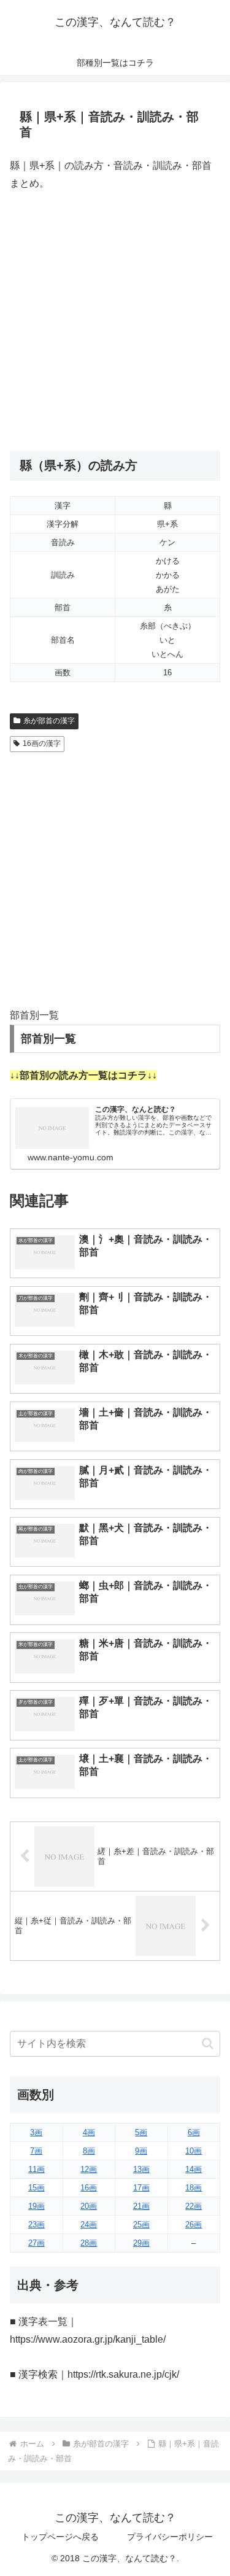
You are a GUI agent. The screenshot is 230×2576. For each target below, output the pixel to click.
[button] (208, 2043)
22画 (194, 2206)
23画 (36, 2225)
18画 (194, 2188)
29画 (141, 2243)
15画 (36, 2188)
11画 (36, 2169)
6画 (194, 2132)
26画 (194, 2225)
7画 (36, 2151)
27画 (36, 2243)
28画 (89, 2243)
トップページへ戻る (60, 2537)
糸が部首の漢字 (49, 721)
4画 (89, 2132)
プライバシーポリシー (170, 2537)
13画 (141, 2169)
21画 (141, 2206)
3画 (36, 2132)
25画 (141, 2225)
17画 (141, 2188)
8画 (89, 2151)
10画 (194, 2151)
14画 (194, 2169)
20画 (89, 2206)
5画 (141, 2132)
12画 (89, 2169)
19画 (36, 2206)
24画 (89, 2225)
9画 (141, 2151)
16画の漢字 (42, 743)
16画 (89, 2188)
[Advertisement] (115, 321)
